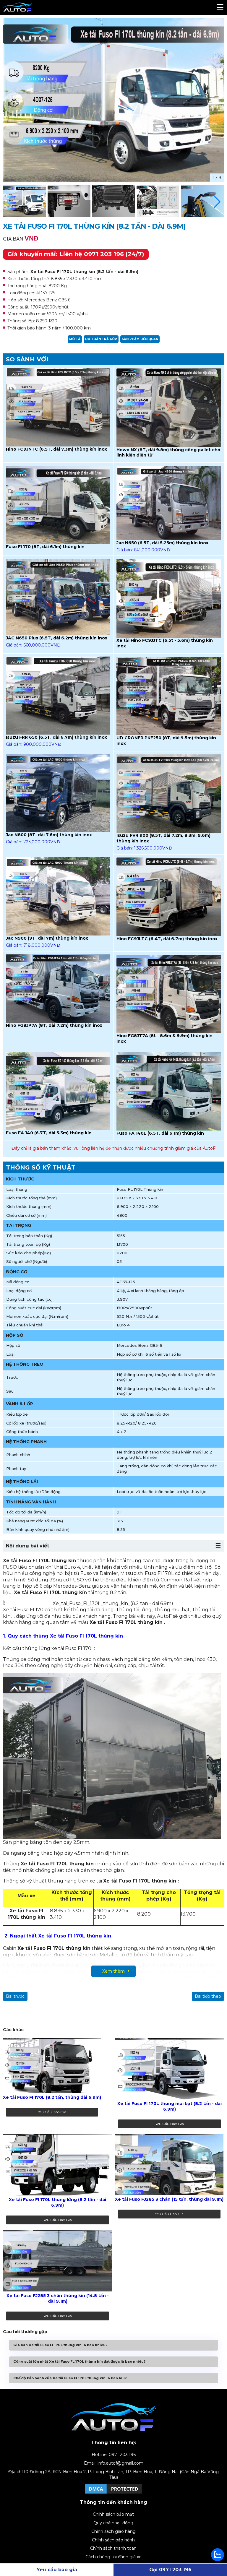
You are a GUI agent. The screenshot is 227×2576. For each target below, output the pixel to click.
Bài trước (15, 1996)
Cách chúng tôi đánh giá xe (113, 2557)
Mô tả (75, 339)
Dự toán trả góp (101, 339)
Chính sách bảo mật (113, 2514)
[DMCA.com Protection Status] (113, 2493)
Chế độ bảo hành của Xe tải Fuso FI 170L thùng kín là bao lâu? (70, 2378)
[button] (217, 202)
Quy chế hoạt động (113, 2523)
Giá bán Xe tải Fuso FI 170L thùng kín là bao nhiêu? (60, 2345)
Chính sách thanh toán (113, 2548)
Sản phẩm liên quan (140, 339)
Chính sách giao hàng (113, 2531)
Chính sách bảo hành (113, 2540)
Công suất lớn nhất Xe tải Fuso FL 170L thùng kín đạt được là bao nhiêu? (79, 2361)
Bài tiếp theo (208, 1996)
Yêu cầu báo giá (52, 2112)
